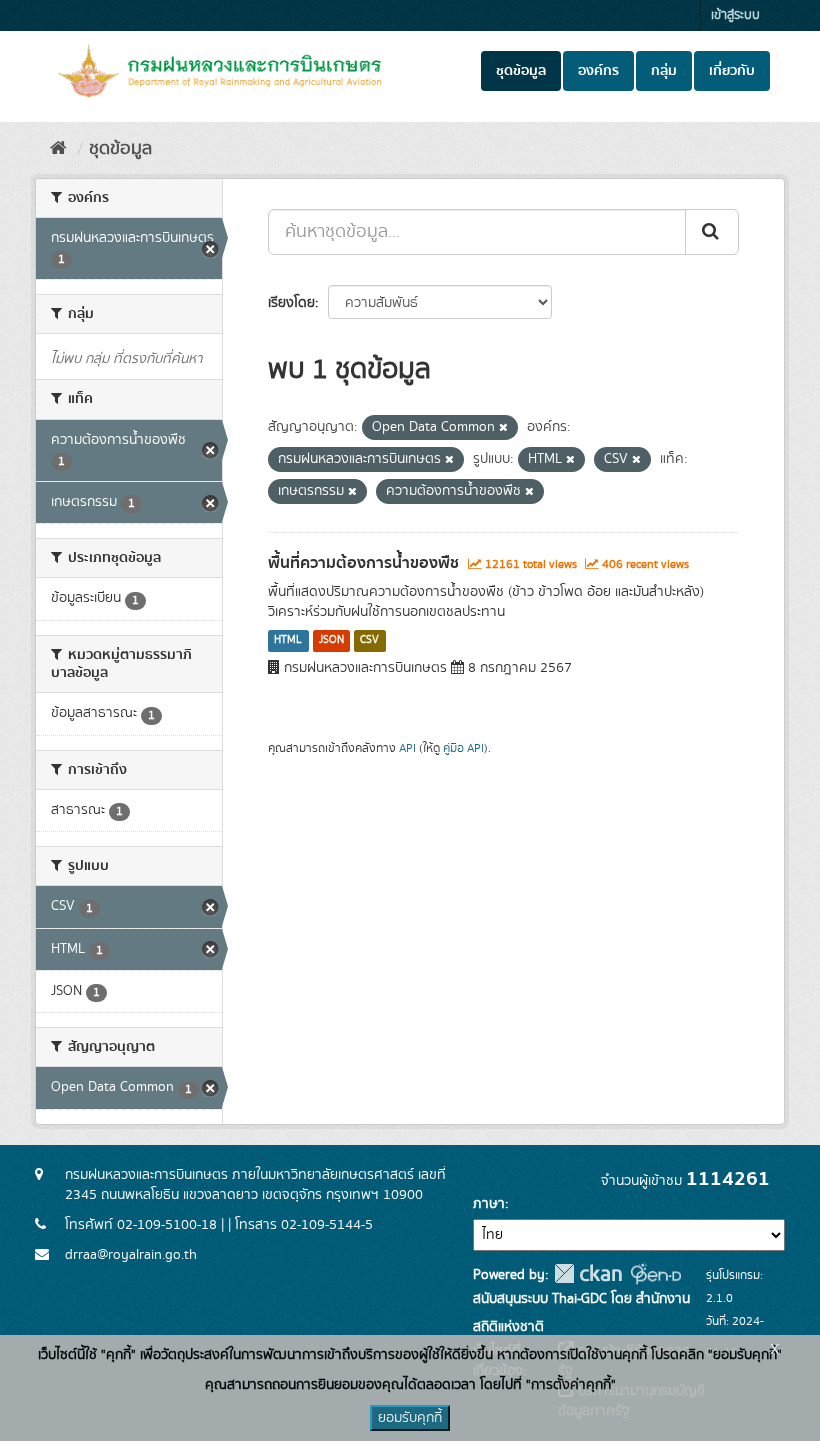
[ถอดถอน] (503, 428)
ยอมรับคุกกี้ (410, 1418)
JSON (331, 641)
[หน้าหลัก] (58, 149)
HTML (288, 641)
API (407, 748)
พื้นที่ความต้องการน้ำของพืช (363, 563)
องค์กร (598, 71)
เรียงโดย (291, 303)
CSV (369, 641)
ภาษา (489, 1204)
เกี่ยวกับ (732, 71)
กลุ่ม (664, 71)
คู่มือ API (463, 748)
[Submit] (712, 232)
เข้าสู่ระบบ (735, 15)
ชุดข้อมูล (521, 71)
